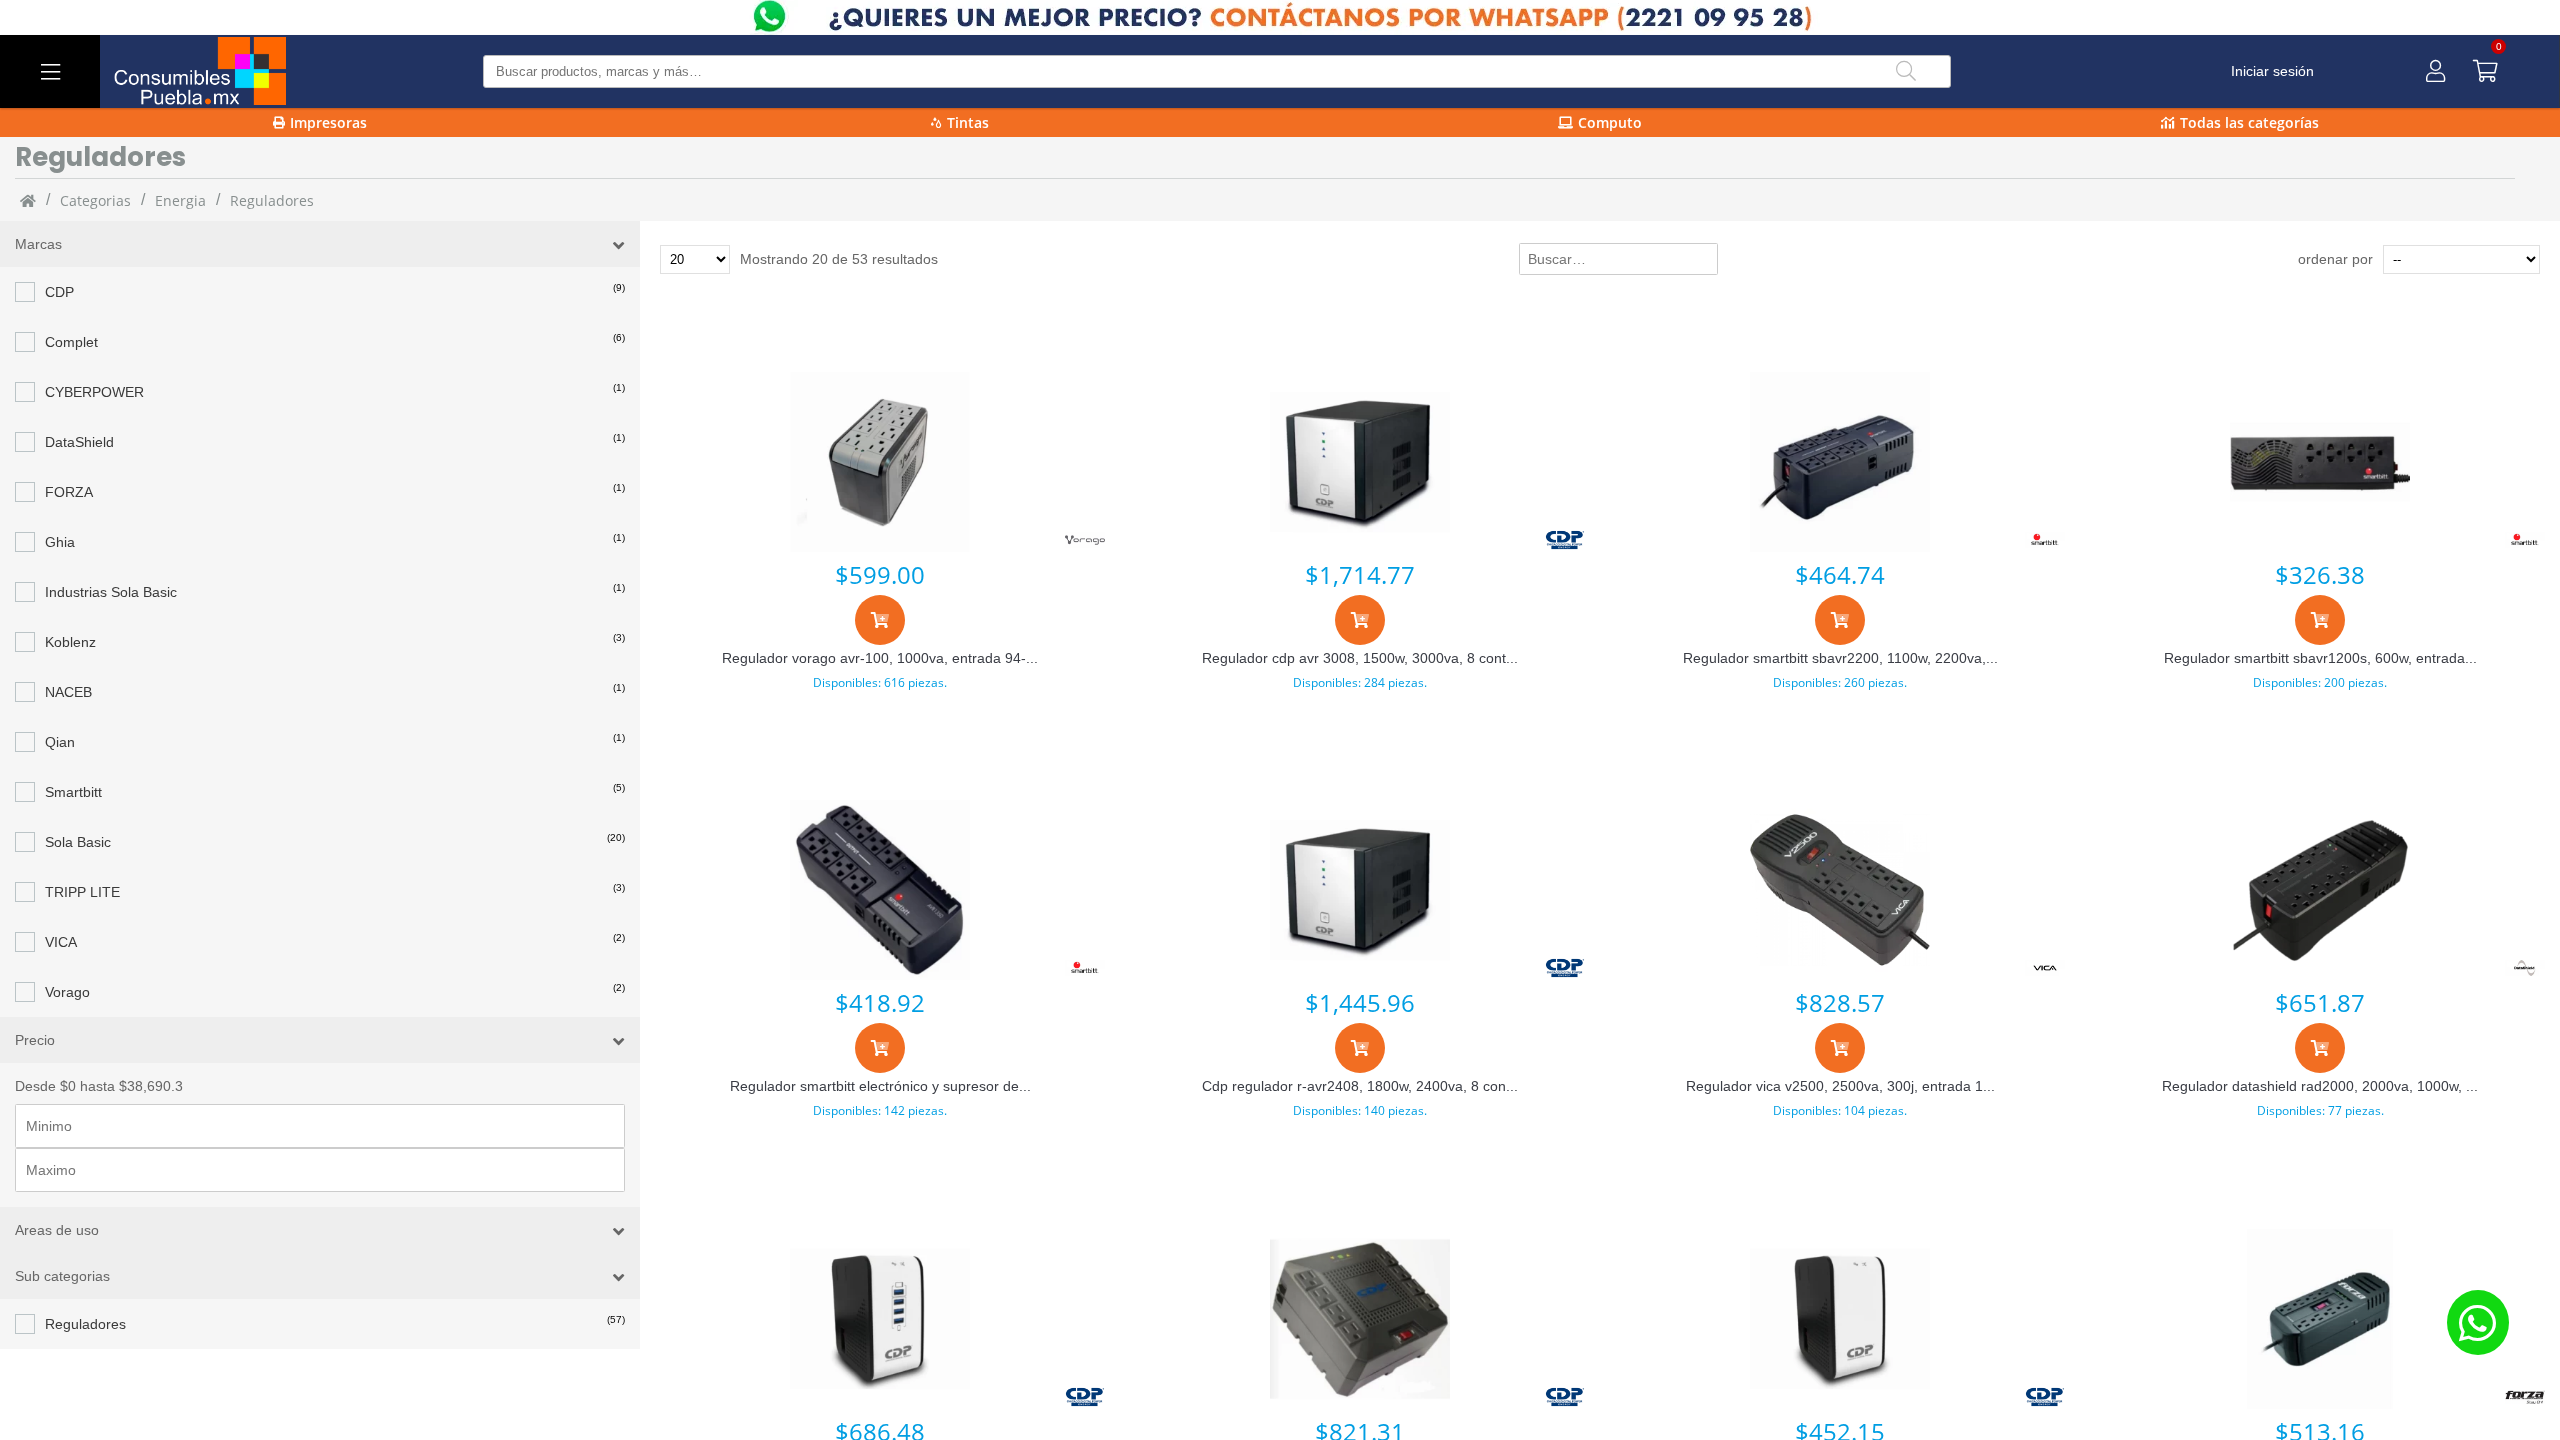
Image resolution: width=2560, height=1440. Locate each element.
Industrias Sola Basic (111, 592)
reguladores (272, 200)
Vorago (67, 992)
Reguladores (85, 1324)
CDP (59, 292)
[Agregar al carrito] (880, 620)
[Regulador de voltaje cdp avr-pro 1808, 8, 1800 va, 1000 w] (1360, 1319)
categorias (95, 200)
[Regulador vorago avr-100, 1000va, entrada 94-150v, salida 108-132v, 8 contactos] (880, 462)
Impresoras (328, 122)
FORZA (69, 492)
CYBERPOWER (94, 392)
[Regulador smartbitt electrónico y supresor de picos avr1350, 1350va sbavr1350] (880, 890)
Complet (71, 342)
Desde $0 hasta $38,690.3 (99, 1086)
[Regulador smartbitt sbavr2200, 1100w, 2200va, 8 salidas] (1840, 462)
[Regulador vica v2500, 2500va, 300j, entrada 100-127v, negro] (1840, 890)
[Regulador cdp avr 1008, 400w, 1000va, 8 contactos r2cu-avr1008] (880, 1319)
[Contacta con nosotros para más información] (2478, 1322)
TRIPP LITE (82, 892)
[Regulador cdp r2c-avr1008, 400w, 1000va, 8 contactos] (1840, 1319)
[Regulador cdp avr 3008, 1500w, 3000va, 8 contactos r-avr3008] (1360, 462)
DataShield (79, 442)
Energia (180, 200)
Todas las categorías (2249, 122)
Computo (1610, 122)
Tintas (968, 122)
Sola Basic (78, 842)
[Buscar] (1906, 71)
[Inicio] (28, 200)
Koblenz (70, 642)
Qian (60, 742)
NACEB (68, 692)
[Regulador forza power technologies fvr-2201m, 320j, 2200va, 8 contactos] (2320, 1319)
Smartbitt (73, 792)
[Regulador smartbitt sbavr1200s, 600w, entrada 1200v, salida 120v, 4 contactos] (2320, 462)
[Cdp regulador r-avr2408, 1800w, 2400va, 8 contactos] (1360, 890)
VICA (61, 942)
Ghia (60, 542)
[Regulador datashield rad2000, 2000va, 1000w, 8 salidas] (2320, 890)
